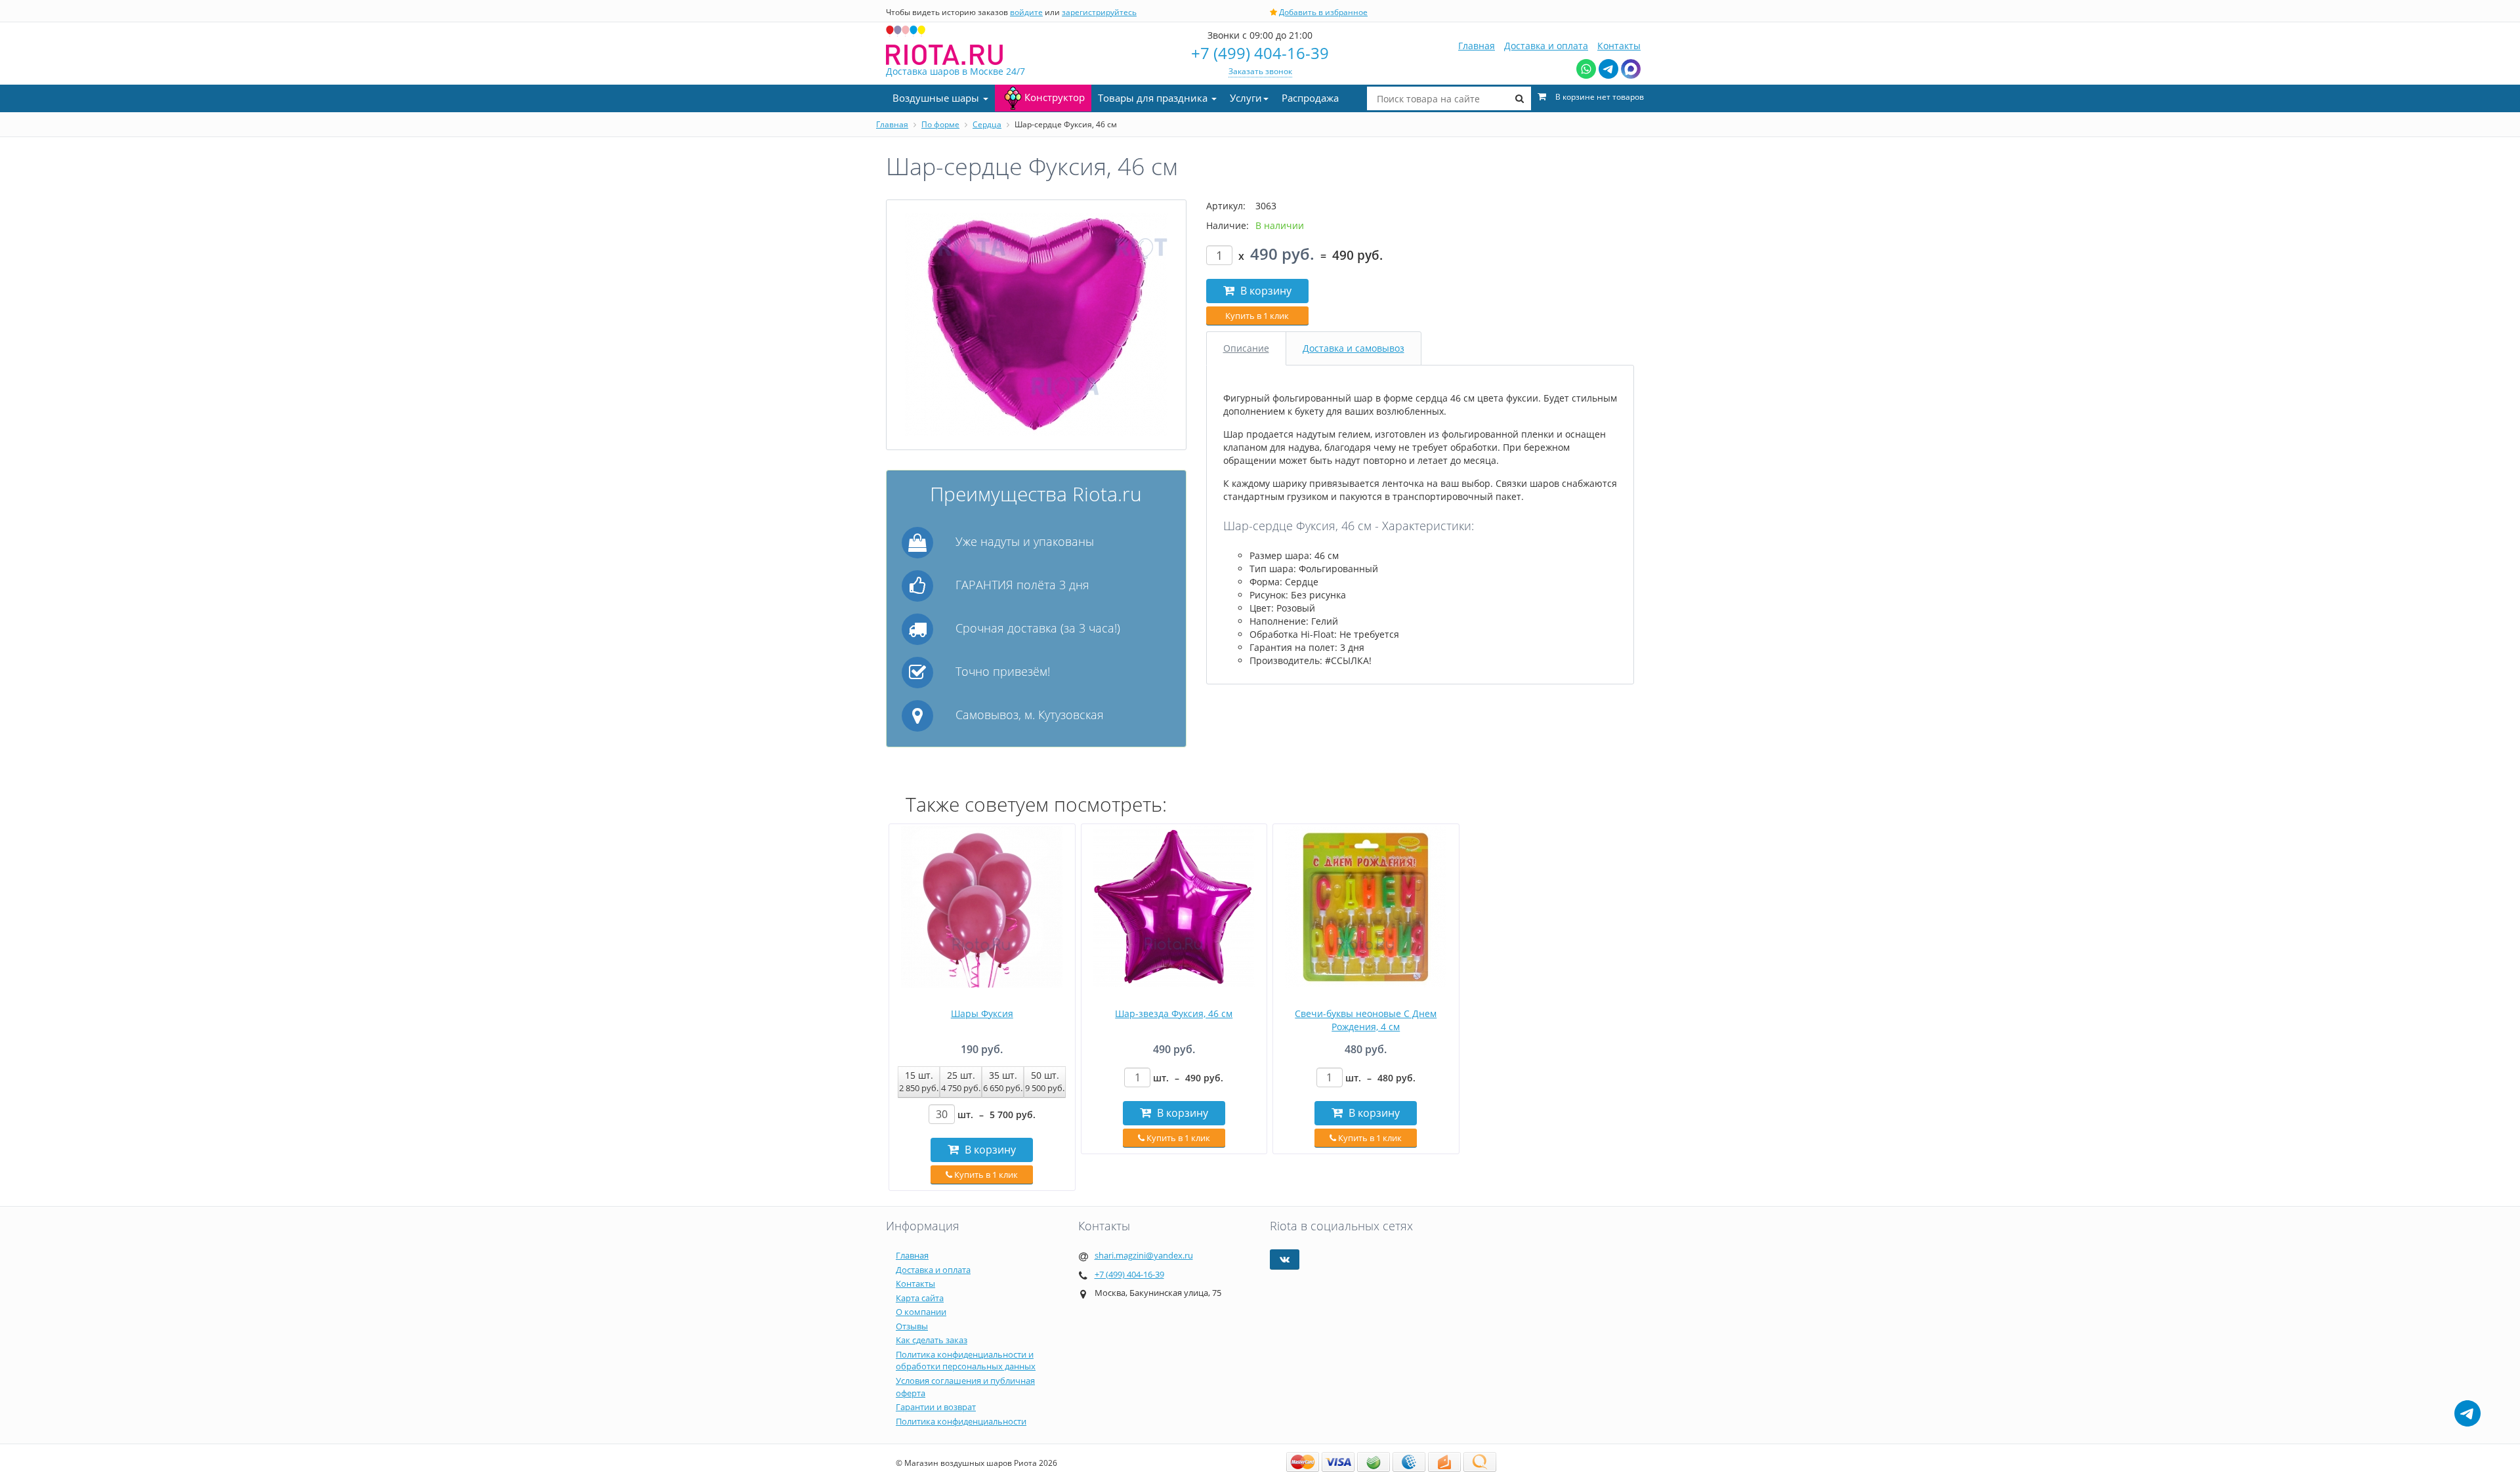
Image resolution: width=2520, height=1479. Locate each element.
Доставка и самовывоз (1354, 348)
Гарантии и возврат (936, 1407)
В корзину (1265, 291)
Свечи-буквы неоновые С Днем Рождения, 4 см (1366, 1020)
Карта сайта (920, 1298)
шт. (997, 1114)
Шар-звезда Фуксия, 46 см (1174, 1013)
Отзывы (912, 1326)
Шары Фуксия (982, 1013)
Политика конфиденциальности (961, 1421)
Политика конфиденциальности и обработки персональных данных (966, 1361)
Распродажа (1310, 98)
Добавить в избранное (1323, 12)
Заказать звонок (1260, 71)
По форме (940, 124)
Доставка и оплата (1546, 46)
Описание (1246, 348)
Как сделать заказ (932, 1340)
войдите (1026, 12)
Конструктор (1055, 97)
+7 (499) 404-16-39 (1260, 53)
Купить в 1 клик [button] (1257, 316)
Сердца (987, 124)
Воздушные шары (937, 98)
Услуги (1246, 98)
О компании (921, 1312)
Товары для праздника (1154, 98)
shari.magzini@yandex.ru (1144, 1255)
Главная (1477, 46)
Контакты (1619, 46)
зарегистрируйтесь (1099, 12)
